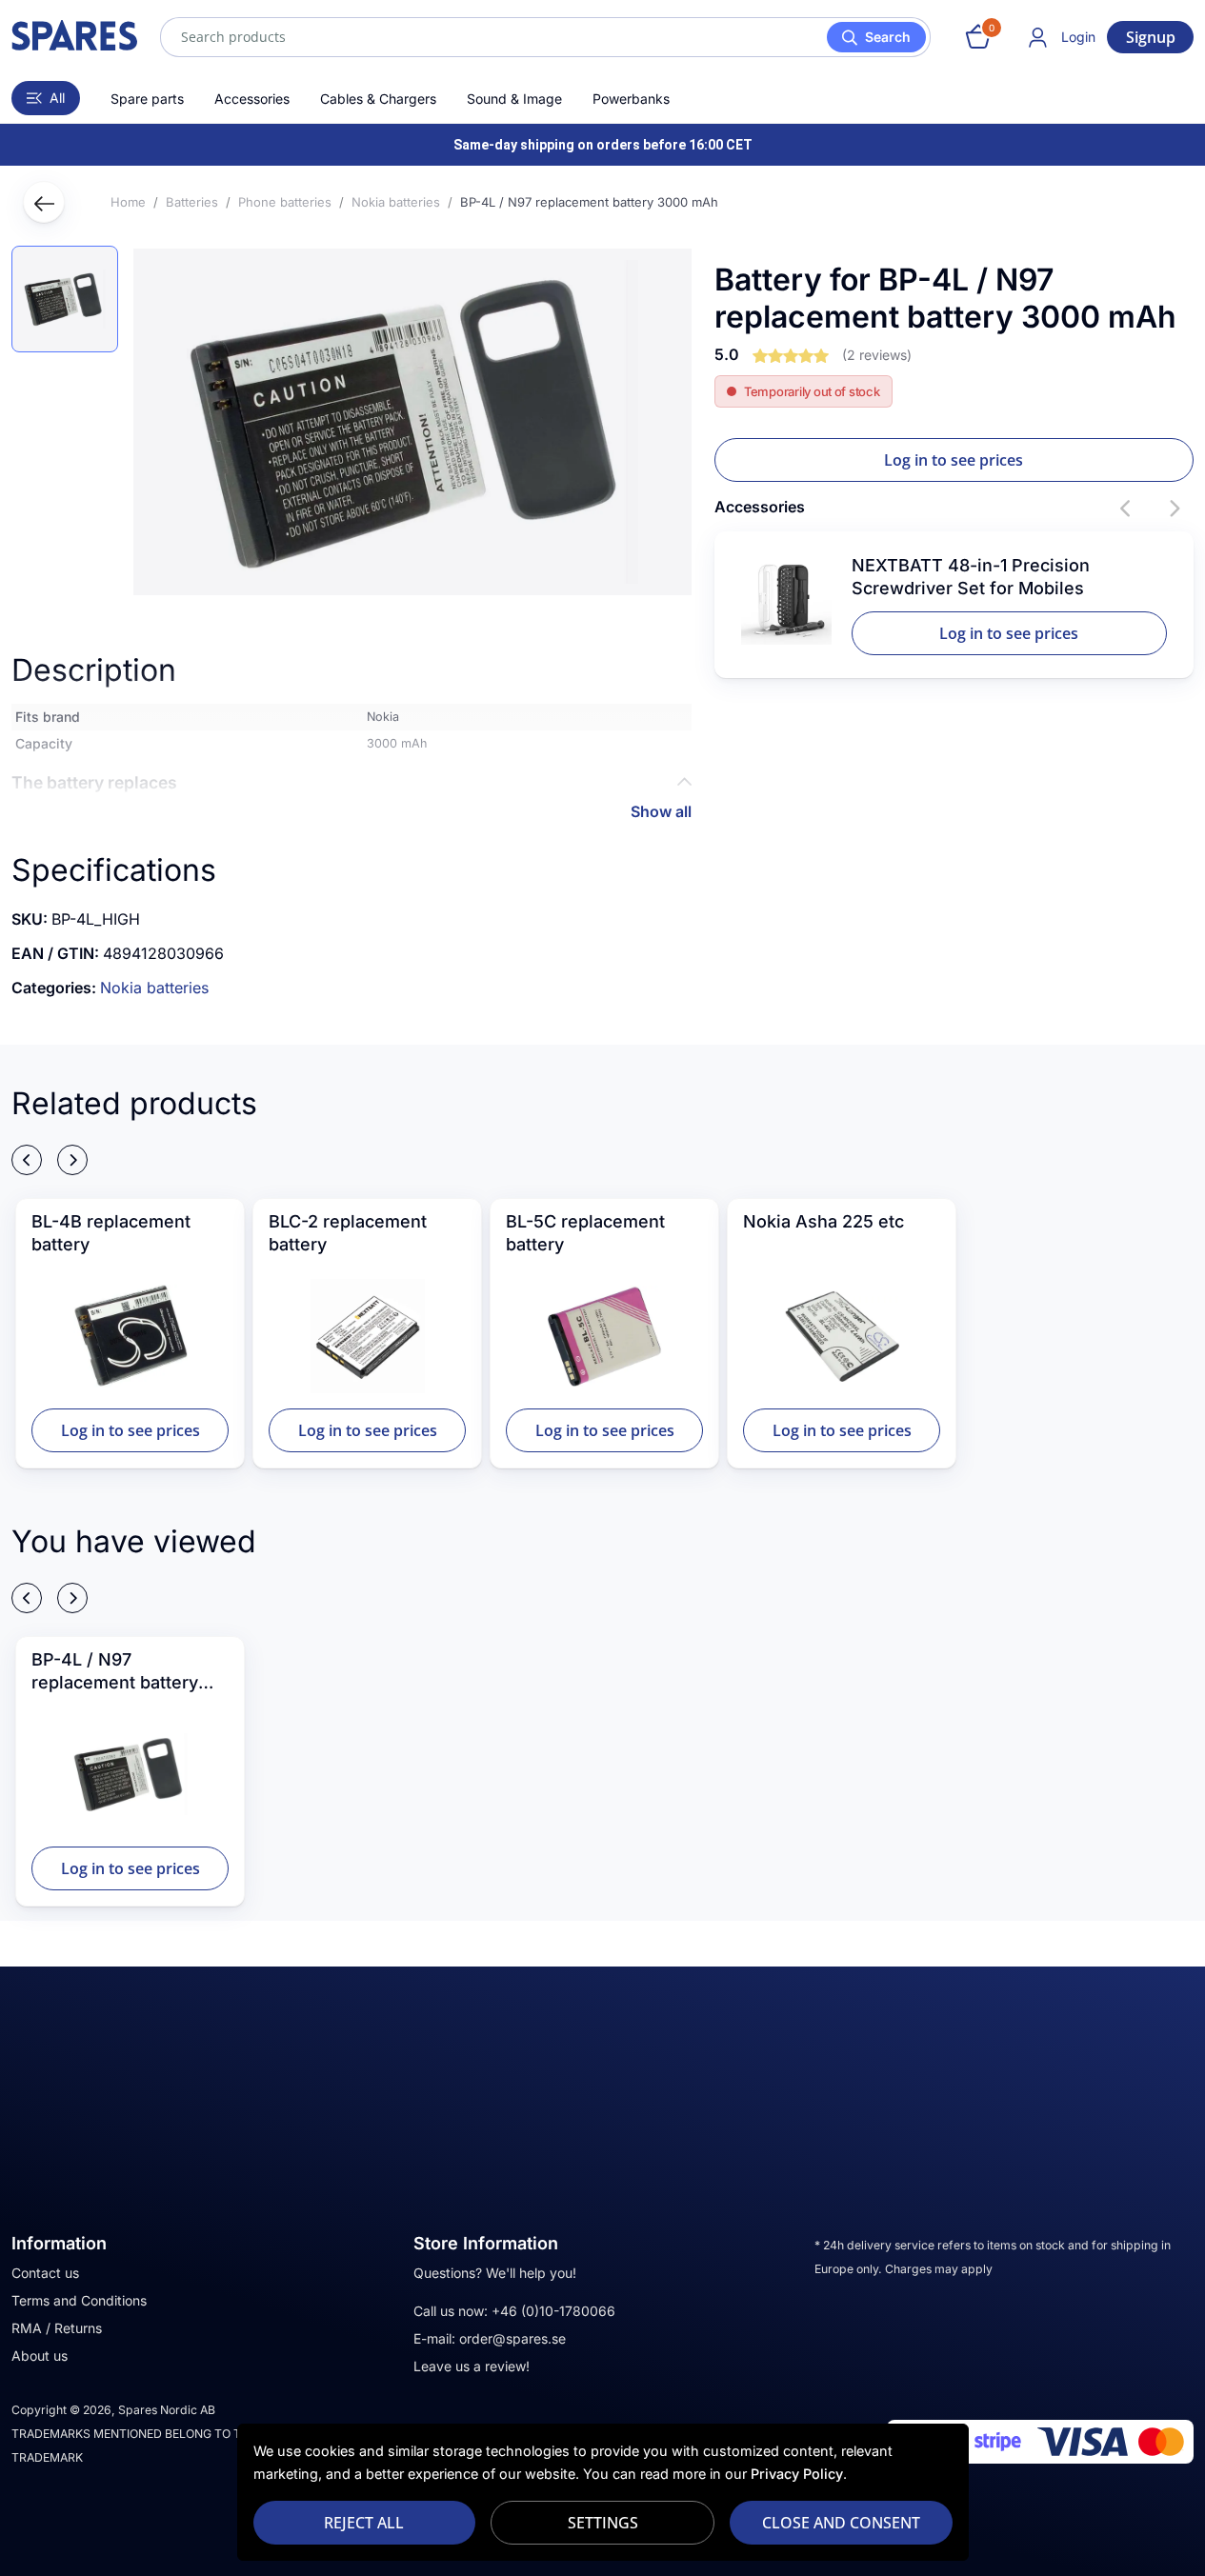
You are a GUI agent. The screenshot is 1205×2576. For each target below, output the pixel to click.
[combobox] (545, 37)
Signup (1151, 37)
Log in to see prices (954, 460)
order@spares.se (512, 2338)
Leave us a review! (472, 2366)
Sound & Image (514, 99)
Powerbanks (631, 99)
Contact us (45, 2273)
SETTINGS (603, 2523)
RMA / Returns (57, 2328)
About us (40, 2356)
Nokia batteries (154, 988)
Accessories (252, 99)
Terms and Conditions (79, 2300)
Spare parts (147, 99)
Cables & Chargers (378, 99)
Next (1175, 509)
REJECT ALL (364, 2523)
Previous (1127, 509)
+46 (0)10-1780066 (553, 2311)
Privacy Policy (797, 2474)
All (57, 98)
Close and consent (841, 2523)
